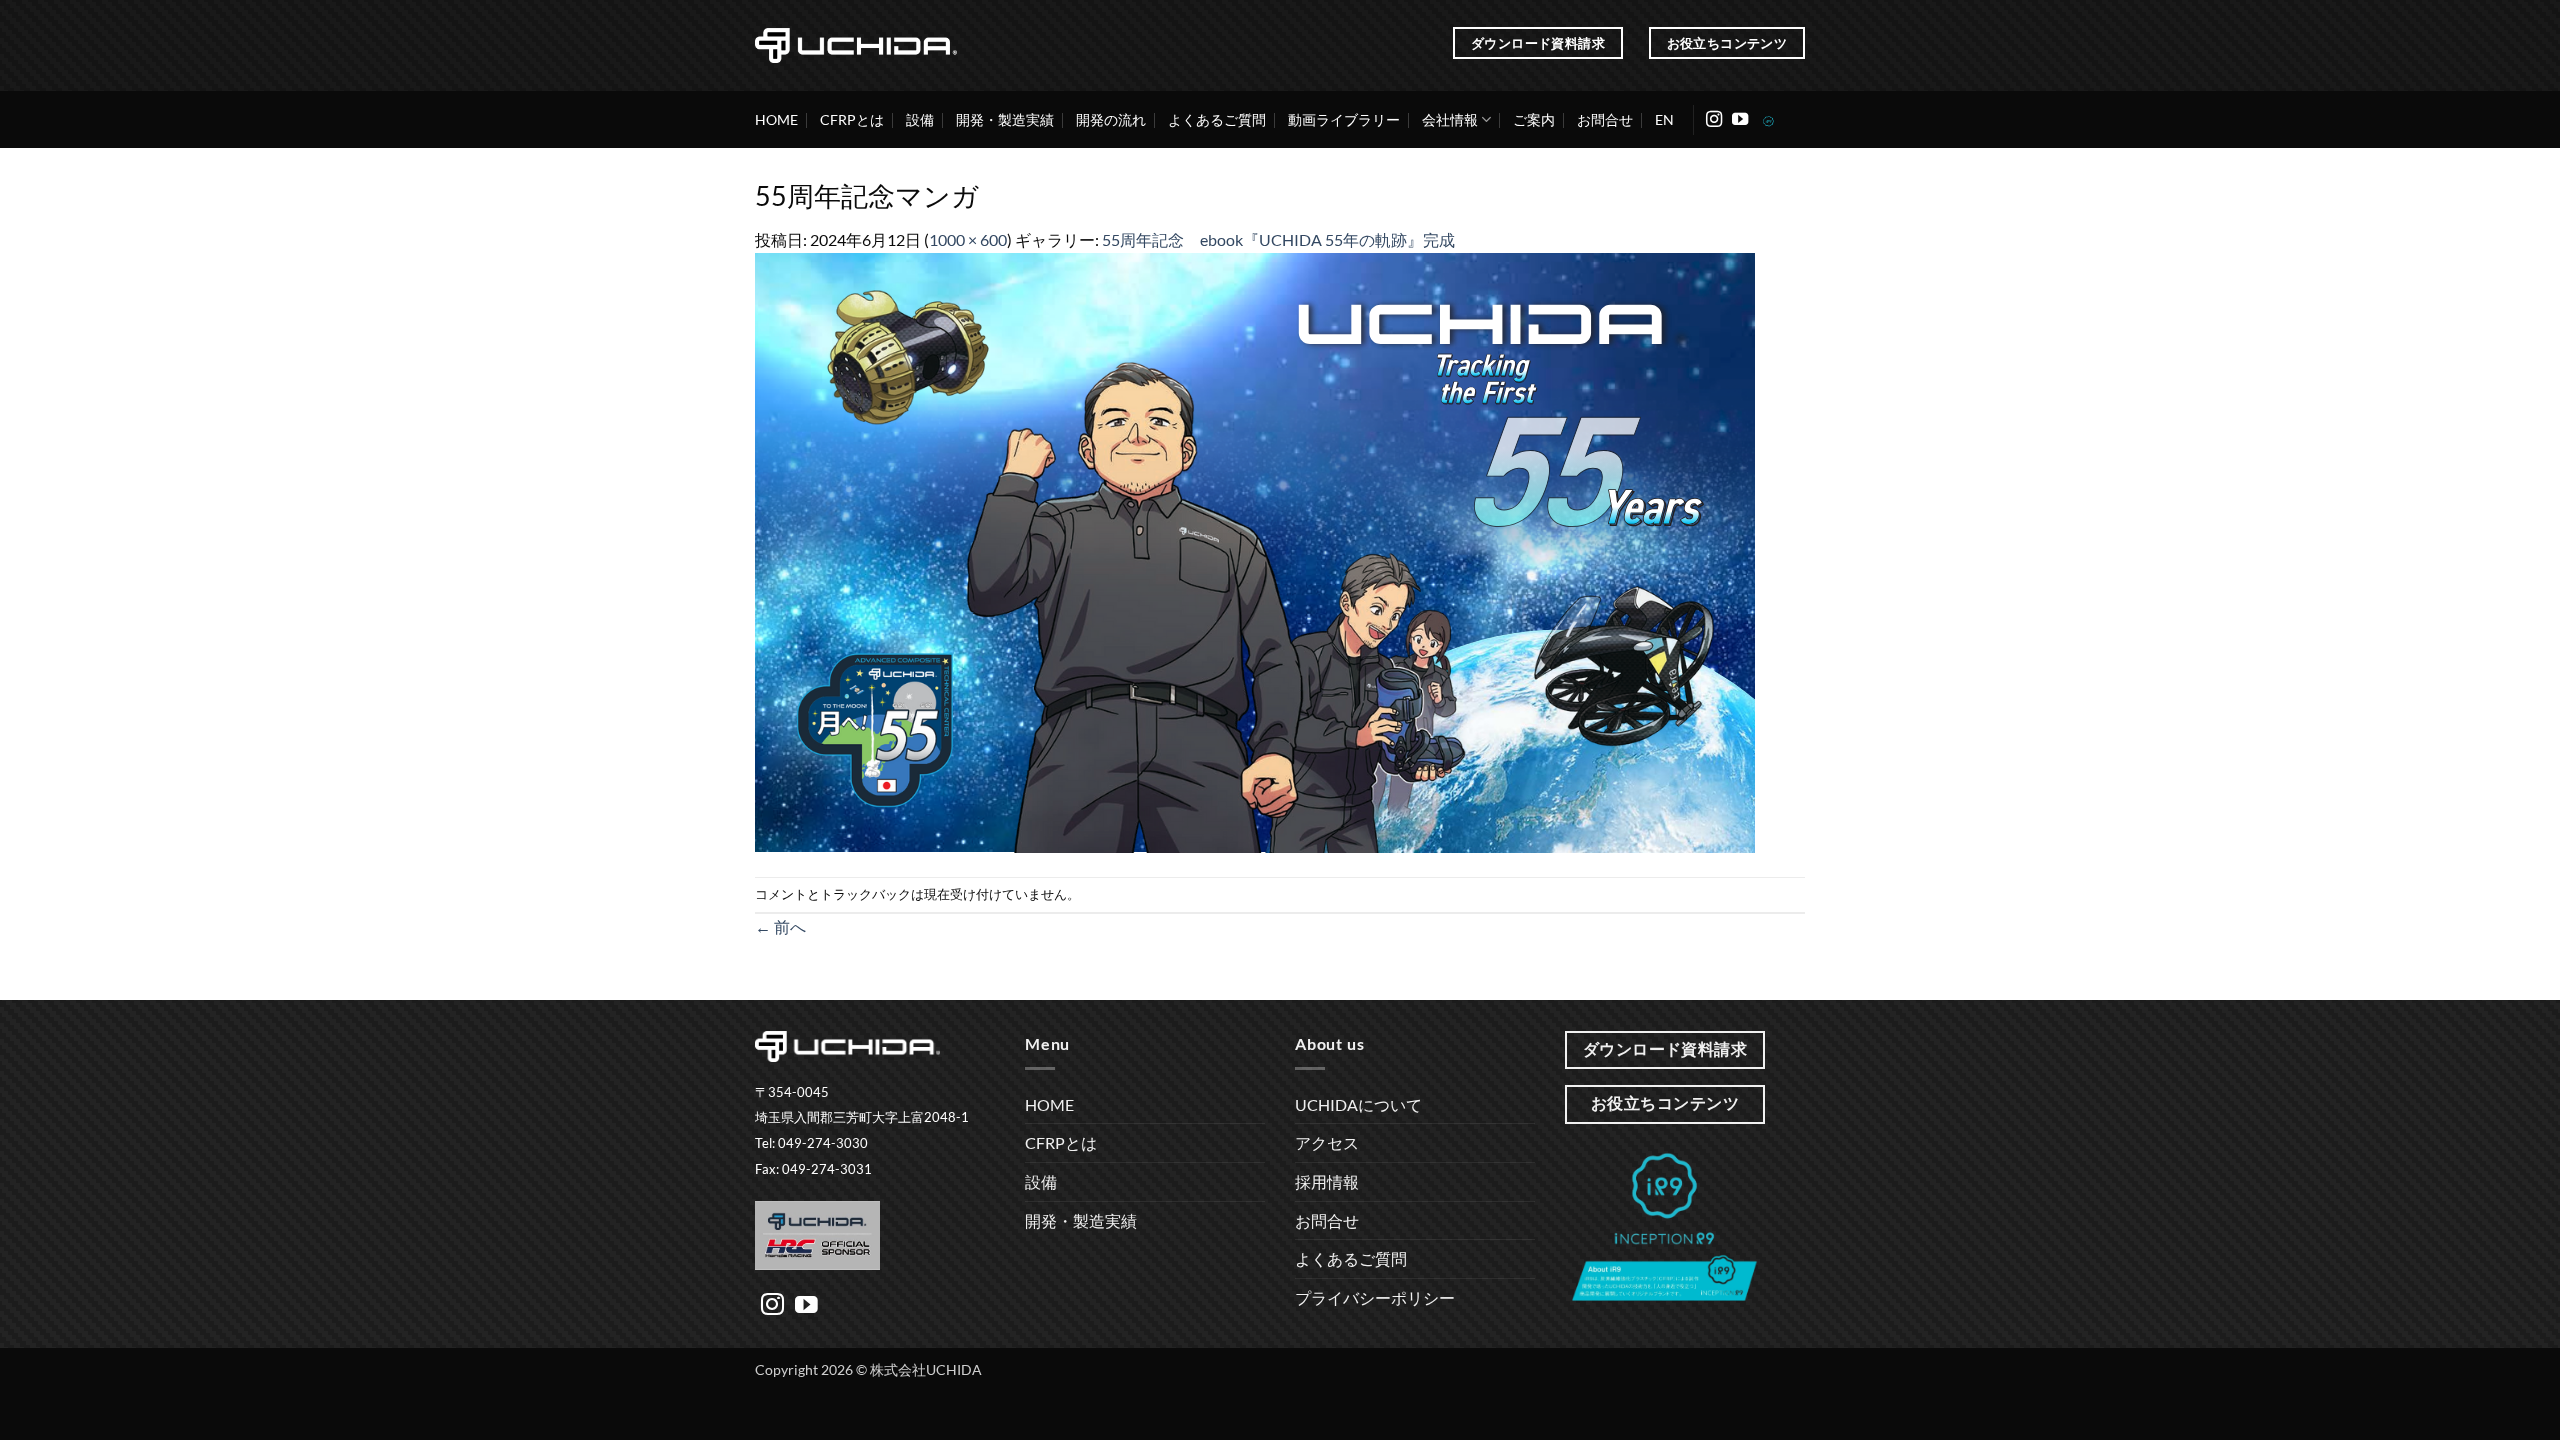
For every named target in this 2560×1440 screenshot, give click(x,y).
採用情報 (1327, 1181)
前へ (780, 926)
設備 (920, 119)
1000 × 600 (968, 239)
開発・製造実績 (1005, 119)
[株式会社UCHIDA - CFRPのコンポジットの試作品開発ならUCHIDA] (856, 45)
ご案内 (1534, 119)
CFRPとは (852, 119)
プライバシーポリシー (1375, 1297)
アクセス (1327, 1142)
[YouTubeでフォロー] (1740, 120)
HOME (776, 119)
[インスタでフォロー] (1714, 120)
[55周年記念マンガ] (1255, 550)
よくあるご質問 (1217, 119)
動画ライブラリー (1344, 119)
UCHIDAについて (1358, 1104)
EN (1664, 119)
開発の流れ (1111, 119)
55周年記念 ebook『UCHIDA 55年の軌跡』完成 (1278, 239)
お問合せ (1605, 119)
